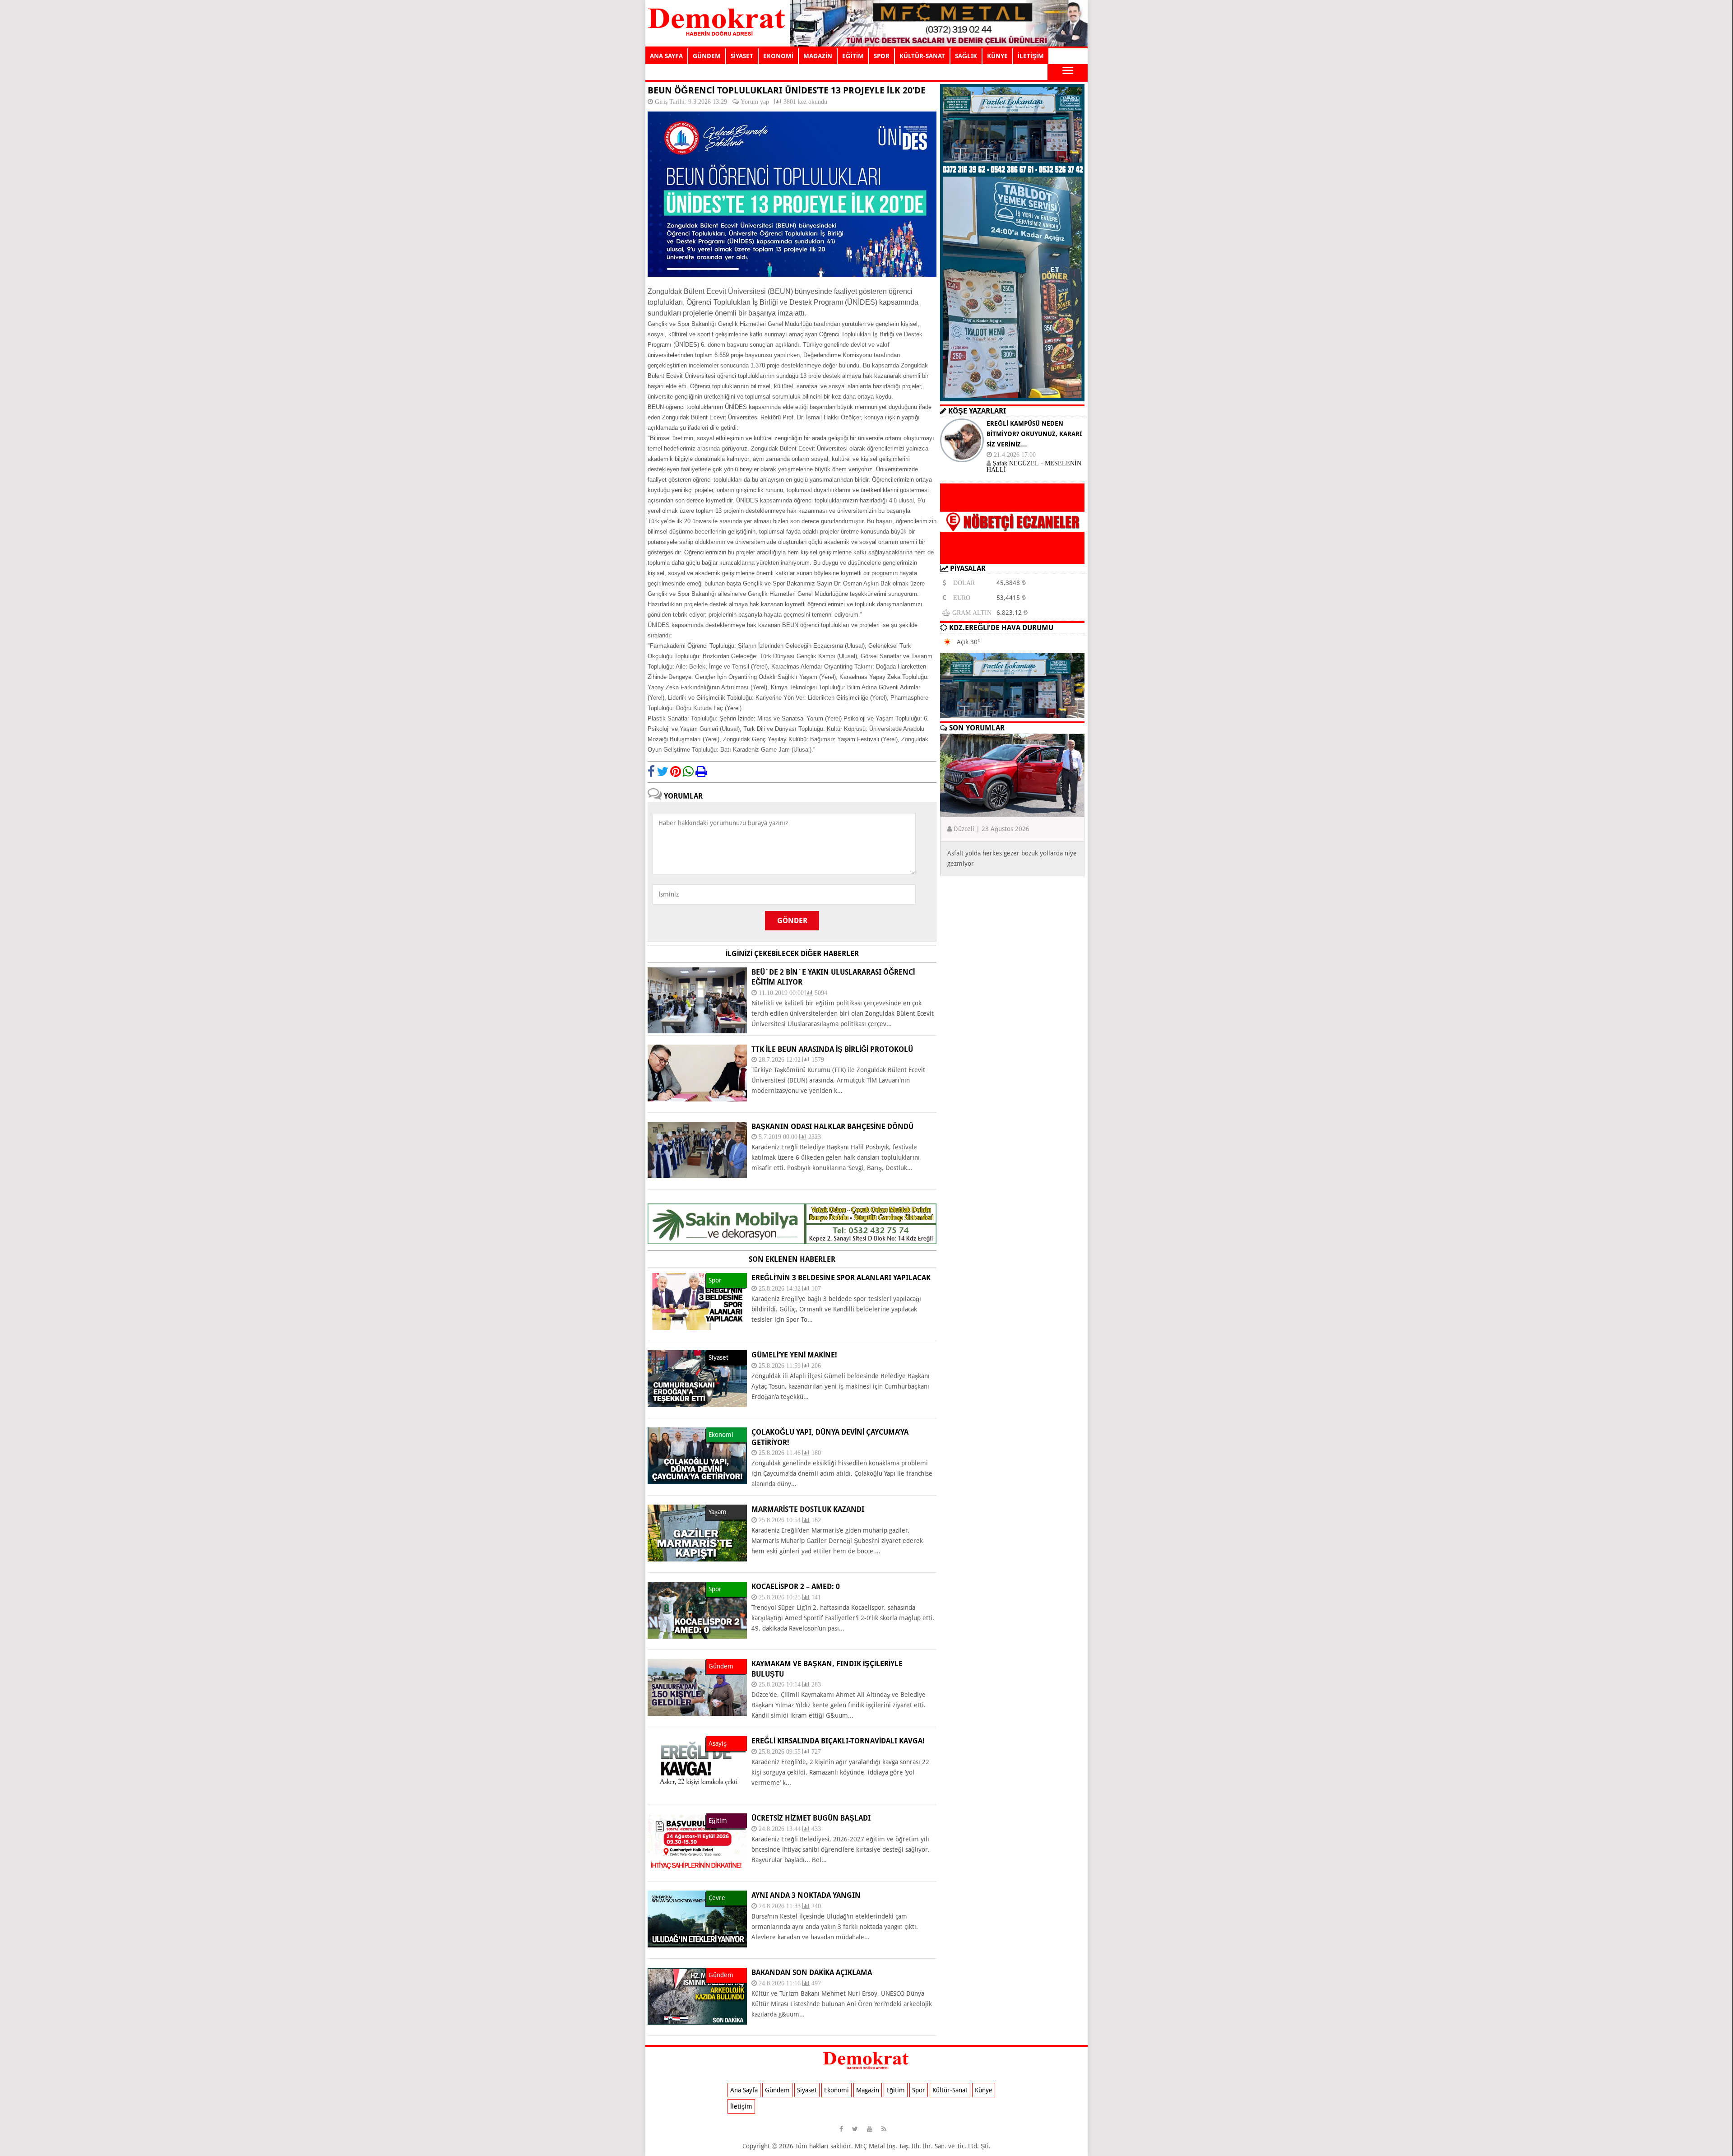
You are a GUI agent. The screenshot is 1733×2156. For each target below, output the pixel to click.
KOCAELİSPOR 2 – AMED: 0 (796, 1587)
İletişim (741, 2106)
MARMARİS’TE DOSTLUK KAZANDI (808, 1509)
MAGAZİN (818, 56)
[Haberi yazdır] (701, 771)
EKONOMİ (778, 56)
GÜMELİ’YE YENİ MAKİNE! (794, 1355)
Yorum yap (755, 102)
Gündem (777, 2090)
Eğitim (896, 2090)
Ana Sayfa (744, 2090)
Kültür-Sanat (950, 2090)
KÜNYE (997, 56)
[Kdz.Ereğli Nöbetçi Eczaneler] (1012, 557)
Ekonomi (836, 2090)
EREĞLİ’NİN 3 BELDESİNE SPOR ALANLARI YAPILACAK (841, 1278)
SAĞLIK (966, 56)
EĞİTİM (853, 56)
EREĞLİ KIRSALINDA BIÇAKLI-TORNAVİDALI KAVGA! (838, 1741)
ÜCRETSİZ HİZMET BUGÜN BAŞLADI (811, 1818)
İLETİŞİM (1031, 56)
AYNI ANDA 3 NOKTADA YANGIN (806, 1895)
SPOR (882, 56)
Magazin (868, 2090)
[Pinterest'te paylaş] (676, 771)
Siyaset (807, 2090)
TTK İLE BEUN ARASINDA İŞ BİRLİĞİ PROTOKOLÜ (832, 1049)
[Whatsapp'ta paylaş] (688, 771)
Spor (919, 2090)
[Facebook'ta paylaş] (651, 771)
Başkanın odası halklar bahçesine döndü (832, 1127)
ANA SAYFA (666, 56)
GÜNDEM (707, 56)
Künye (984, 2090)
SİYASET (742, 56)
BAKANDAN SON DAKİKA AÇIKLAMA (812, 1972)
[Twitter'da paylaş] (663, 771)
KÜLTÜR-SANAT (922, 56)
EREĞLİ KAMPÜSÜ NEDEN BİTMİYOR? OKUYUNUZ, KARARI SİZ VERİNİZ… (1034, 434)
